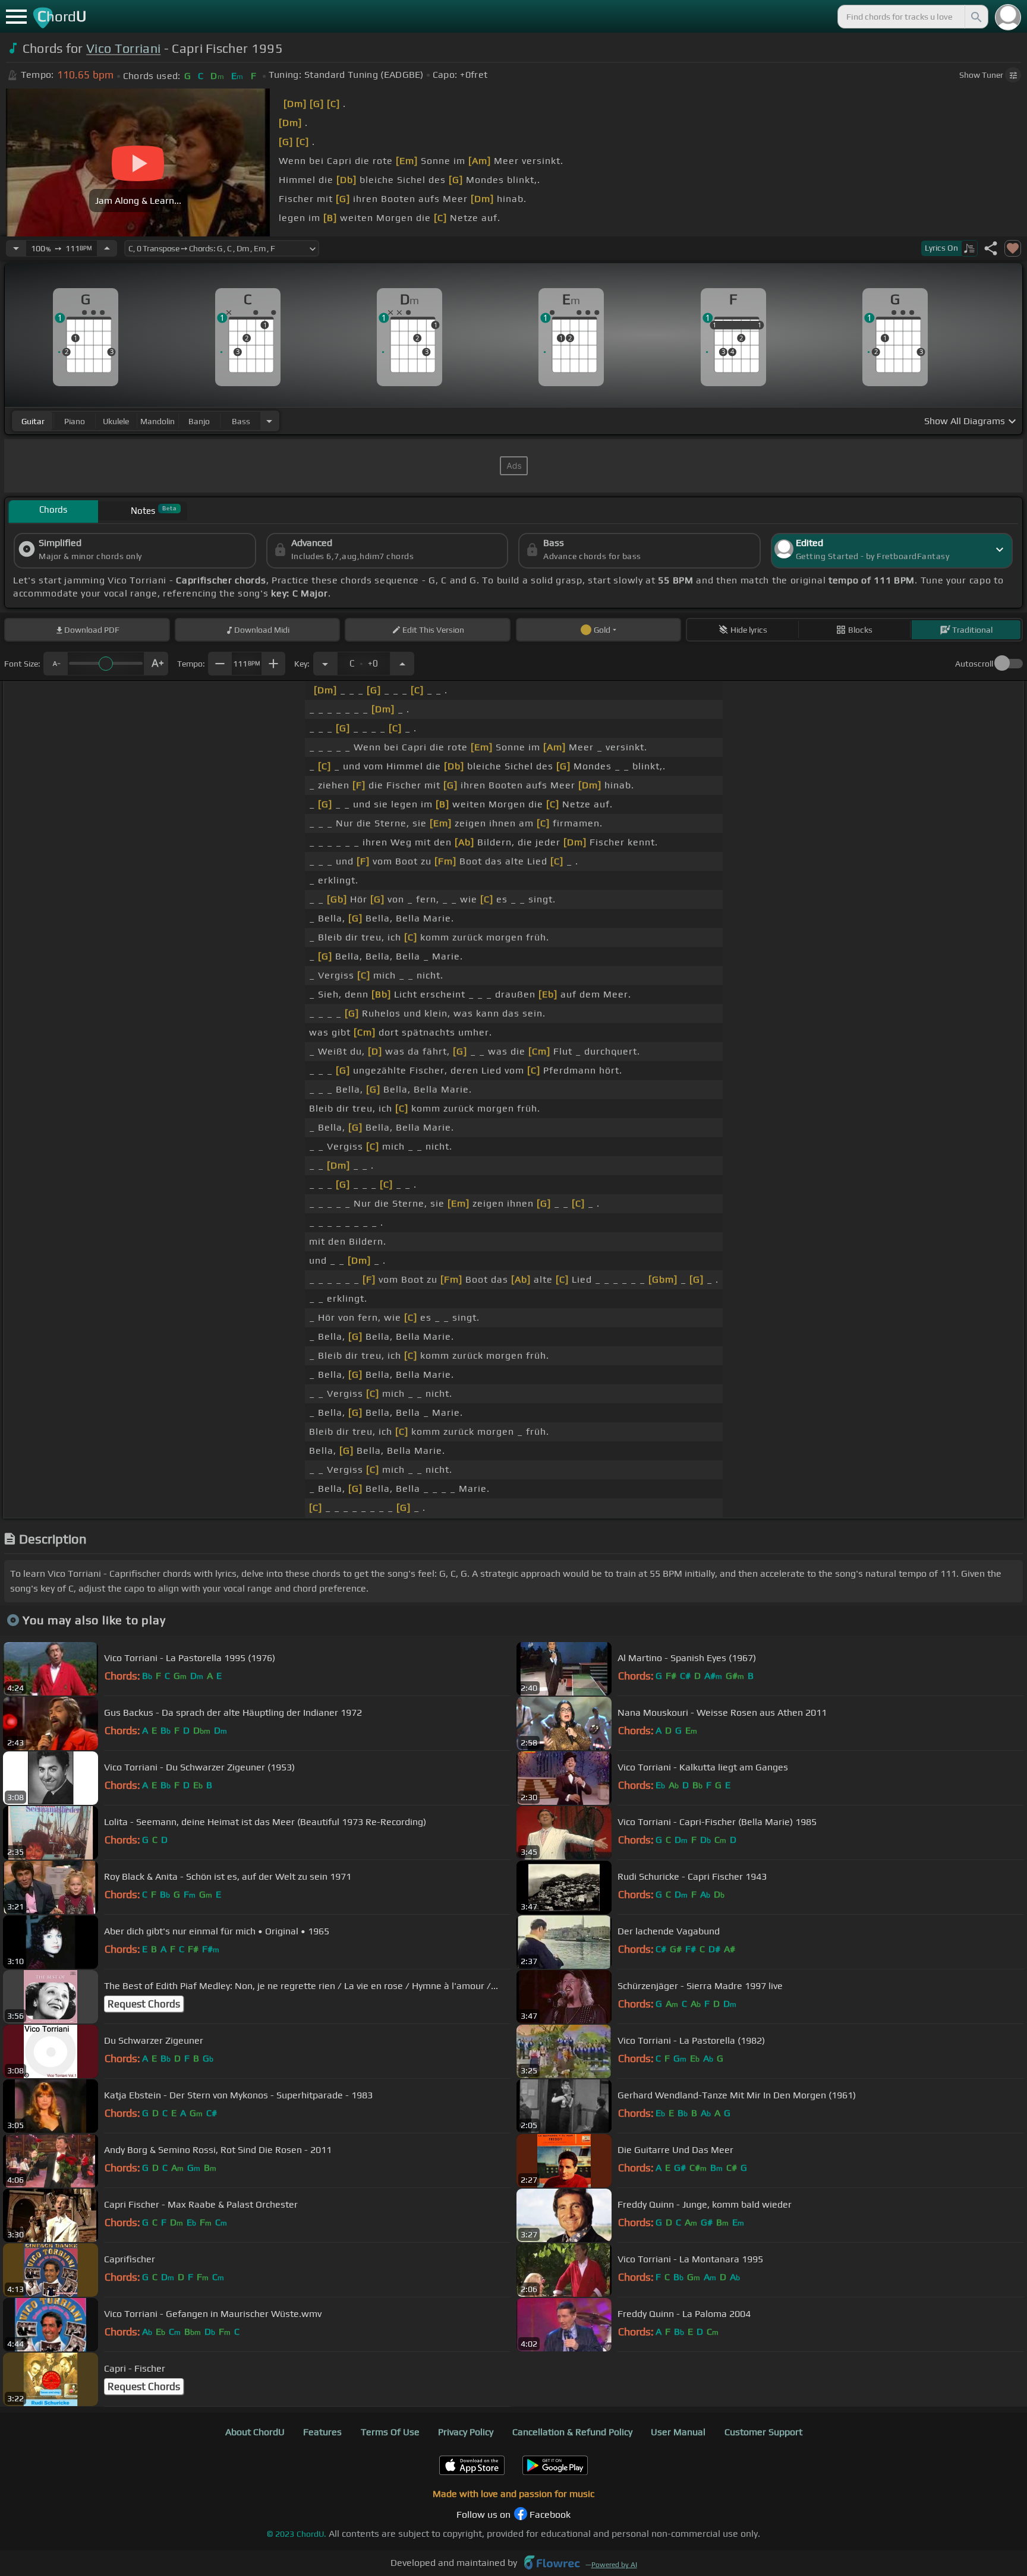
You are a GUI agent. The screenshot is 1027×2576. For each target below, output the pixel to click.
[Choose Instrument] (269, 421)
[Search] (975, 17)
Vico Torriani (123, 48)
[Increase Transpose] (402, 664)
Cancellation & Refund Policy (572, 2432)
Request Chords (144, 2004)
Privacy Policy (466, 2432)
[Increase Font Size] (156, 664)
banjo (199, 421)
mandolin (157, 421)
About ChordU (255, 2432)
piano (75, 421)
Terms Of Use (390, 2432)
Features (322, 2432)
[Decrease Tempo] (16, 248)
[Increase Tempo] (107, 248)
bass (241, 421)
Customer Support (763, 2432)
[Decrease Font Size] (55, 664)
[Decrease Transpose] (325, 664)
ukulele (116, 421)
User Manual (678, 2432)
